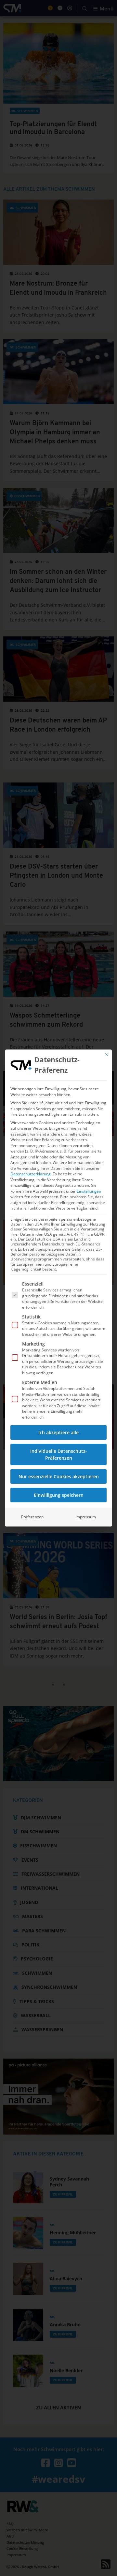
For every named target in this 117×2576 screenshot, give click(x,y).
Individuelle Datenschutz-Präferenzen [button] (59, 1454)
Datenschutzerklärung (31, 1174)
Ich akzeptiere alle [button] (58, 1432)
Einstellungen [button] (89, 1191)
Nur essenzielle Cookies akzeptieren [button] (59, 1476)
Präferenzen (32, 1517)
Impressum (86, 1517)
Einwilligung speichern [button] (59, 1495)
